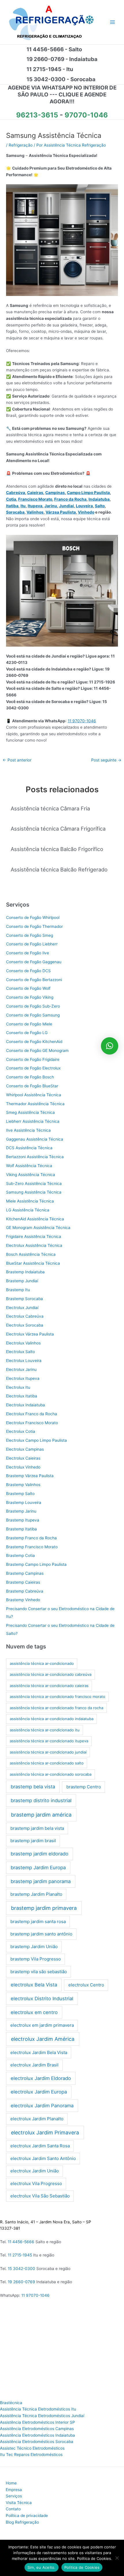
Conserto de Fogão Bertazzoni (34, 980)
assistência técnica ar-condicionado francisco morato (58, 1697)
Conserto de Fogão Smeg (30, 935)
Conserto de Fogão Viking (30, 997)
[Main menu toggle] (113, 22)
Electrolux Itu (18, 1387)
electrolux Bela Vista (34, 1985)
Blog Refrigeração (22, 2522)
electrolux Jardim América (43, 2039)
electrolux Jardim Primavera (45, 2133)
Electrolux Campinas (25, 1449)
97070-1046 (86, 115)
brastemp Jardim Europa (38, 1868)
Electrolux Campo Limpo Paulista (36, 1440)
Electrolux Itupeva (23, 1378)
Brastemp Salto (20, 1494)
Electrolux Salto (20, 1352)
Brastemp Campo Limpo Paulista (36, 1564)
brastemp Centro (84, 1787)
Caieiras (35, 493)
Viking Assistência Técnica (31, 1175)
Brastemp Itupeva (23, 1520)
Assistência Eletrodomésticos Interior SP (37, 2422)
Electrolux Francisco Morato (32, 1423)
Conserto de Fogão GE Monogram (37, 1050)
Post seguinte (106, 760)
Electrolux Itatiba (22, 1396)
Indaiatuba (99, 499)
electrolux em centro (34, 2012)
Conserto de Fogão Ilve (28, 953)
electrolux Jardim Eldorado (41, 2078)
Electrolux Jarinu (21, 1369)
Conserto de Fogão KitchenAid (34, 1042)
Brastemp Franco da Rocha (31, 1538)
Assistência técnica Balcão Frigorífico (57, 849)
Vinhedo (86, 512)
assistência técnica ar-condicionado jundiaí (48, 1752)
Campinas (55, 493)
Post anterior (17, 760)
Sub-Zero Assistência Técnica (34, 1183)
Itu (23, 506)
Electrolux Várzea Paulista (30, 1334)
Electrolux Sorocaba (25, 1325)
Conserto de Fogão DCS (28, 971)
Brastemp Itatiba (21, 1529)
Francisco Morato (35, 499)
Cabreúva (16, 493)
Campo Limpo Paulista (88, 493)
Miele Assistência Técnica (30, 1201)
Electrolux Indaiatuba (26, 1405)
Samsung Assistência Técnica (34, 1192)
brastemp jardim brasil (33, 1841)
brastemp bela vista (33, 1787)
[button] (110, 1046)
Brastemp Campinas (25, 1573)
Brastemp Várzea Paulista (30, 1476)
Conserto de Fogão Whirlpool (33, 917)
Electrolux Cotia (21, 1431)
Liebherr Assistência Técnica (33, 1121)
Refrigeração (21, 145)
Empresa (14, 2490)
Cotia (11, 499)
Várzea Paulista (61, 512)
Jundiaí (66, 506)
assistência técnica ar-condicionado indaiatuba (52, 1719)
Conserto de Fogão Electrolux (33, 1068)
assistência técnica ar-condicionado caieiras (49, 1686)
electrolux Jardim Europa (39, 2092)
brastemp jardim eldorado (40, 1854)
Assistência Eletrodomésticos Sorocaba (37, 2442)
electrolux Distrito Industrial (42, 1999)
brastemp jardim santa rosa (38, 1921)
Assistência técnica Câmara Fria (50, 808)
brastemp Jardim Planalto (36, 1894)
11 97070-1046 (82, 721)
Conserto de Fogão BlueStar (32, 1086)
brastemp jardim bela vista (37, 1828)
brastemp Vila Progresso (36, 1959)
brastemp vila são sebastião (39, 1972)
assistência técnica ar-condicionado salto (47, 1763)
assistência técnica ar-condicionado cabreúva (51, 1674)
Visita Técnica (19, 2503)
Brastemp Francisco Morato (32, 1547)
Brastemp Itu (18, 1290)
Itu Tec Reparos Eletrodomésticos (31, 2455)
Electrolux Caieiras (23, 1458)
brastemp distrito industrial (41, 1800)
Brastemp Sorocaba (25, 1299)
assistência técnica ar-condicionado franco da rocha (57, 1708)
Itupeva (35, 506)
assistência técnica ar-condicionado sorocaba (51, 1774)
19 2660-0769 (21, 2282)
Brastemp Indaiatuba (25, 1272)
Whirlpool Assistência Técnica (34, 1095)
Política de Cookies (82, 2567)
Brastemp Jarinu (21, 1511)
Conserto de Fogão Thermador (34, 926)
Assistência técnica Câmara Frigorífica (58, 829)
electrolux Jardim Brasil (34, 2065)
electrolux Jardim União (35, 2171)
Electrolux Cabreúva (25, 1316)
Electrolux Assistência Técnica (34, 1245)
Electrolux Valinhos (23, 1343)
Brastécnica (11, 2403)
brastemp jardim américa (41, 1815)
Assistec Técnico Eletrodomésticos (32, 2448)
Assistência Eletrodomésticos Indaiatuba (37, 2435)
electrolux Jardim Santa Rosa (40, 2146)
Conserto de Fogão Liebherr (32, 944)
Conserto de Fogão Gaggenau (34, 962)
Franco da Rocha (70, 499)
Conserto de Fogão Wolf (28, 988)
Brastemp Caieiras (23, 1582)
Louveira (84, 506)
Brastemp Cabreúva (25, 1591)
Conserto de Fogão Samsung (33, 1015)
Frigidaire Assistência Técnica (34, 1236)
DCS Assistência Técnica (29, 1148)
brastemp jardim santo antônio (41, 1934)
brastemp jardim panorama (41, 1881)
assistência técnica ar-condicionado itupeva (49, 1741)
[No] (117, 2558)
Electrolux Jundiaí (22, 1308)
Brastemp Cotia (20, 1555)
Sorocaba (15, 512)
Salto (100, 506)
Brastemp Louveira (24, 1502)
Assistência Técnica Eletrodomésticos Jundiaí (42, 2416)
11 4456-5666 (21, 2242)
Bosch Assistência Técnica (31, 1254)
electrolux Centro (86, 1985)
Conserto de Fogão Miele (29, 1024)
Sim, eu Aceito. (42, 2567)
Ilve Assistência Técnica (28, 1130)
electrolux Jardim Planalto (37, 2119)
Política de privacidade (27, 2516)
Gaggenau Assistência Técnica (35, 1139)
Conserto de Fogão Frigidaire (33, 1059)
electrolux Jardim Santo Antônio (43, 2158)
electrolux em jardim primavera (42, 2025)
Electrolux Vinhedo (23, 1467)
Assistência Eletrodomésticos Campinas (37, 2429)
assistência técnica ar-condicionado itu (45, 1730)
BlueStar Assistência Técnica (33, 1263)
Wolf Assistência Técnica (29, 1166)
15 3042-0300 (21, 2269)
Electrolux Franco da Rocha (32, 1414)
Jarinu (51, 506)
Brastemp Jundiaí (22, 1281)
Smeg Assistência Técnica (30, 1112)
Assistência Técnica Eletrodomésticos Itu (38, 2409)
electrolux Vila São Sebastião (40, 2196)
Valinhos (35, 512)
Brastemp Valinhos (23, 1485)
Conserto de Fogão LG (27, 1033)
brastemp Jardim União (34, 1947)
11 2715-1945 (20, 2255)
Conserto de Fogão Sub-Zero (33, 1006)
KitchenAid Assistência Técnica (35, 1219)
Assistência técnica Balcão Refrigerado (59, 869)
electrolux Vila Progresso (36, 2183)
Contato (13, 2509)
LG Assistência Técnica (28, 1210)
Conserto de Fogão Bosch (30, 1077)
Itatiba (12, 506)
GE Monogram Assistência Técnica (38, 1228)
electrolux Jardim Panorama (42, 2106)
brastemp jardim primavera (44, 1908)
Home (11, 2483)
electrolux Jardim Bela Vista (39, 2052)
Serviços (14, 2496)
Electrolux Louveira (24, 1361)
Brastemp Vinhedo (23, 1600)
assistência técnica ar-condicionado (42, 1663)
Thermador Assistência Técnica (35, 1104)
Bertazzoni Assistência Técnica (35, 1157)
